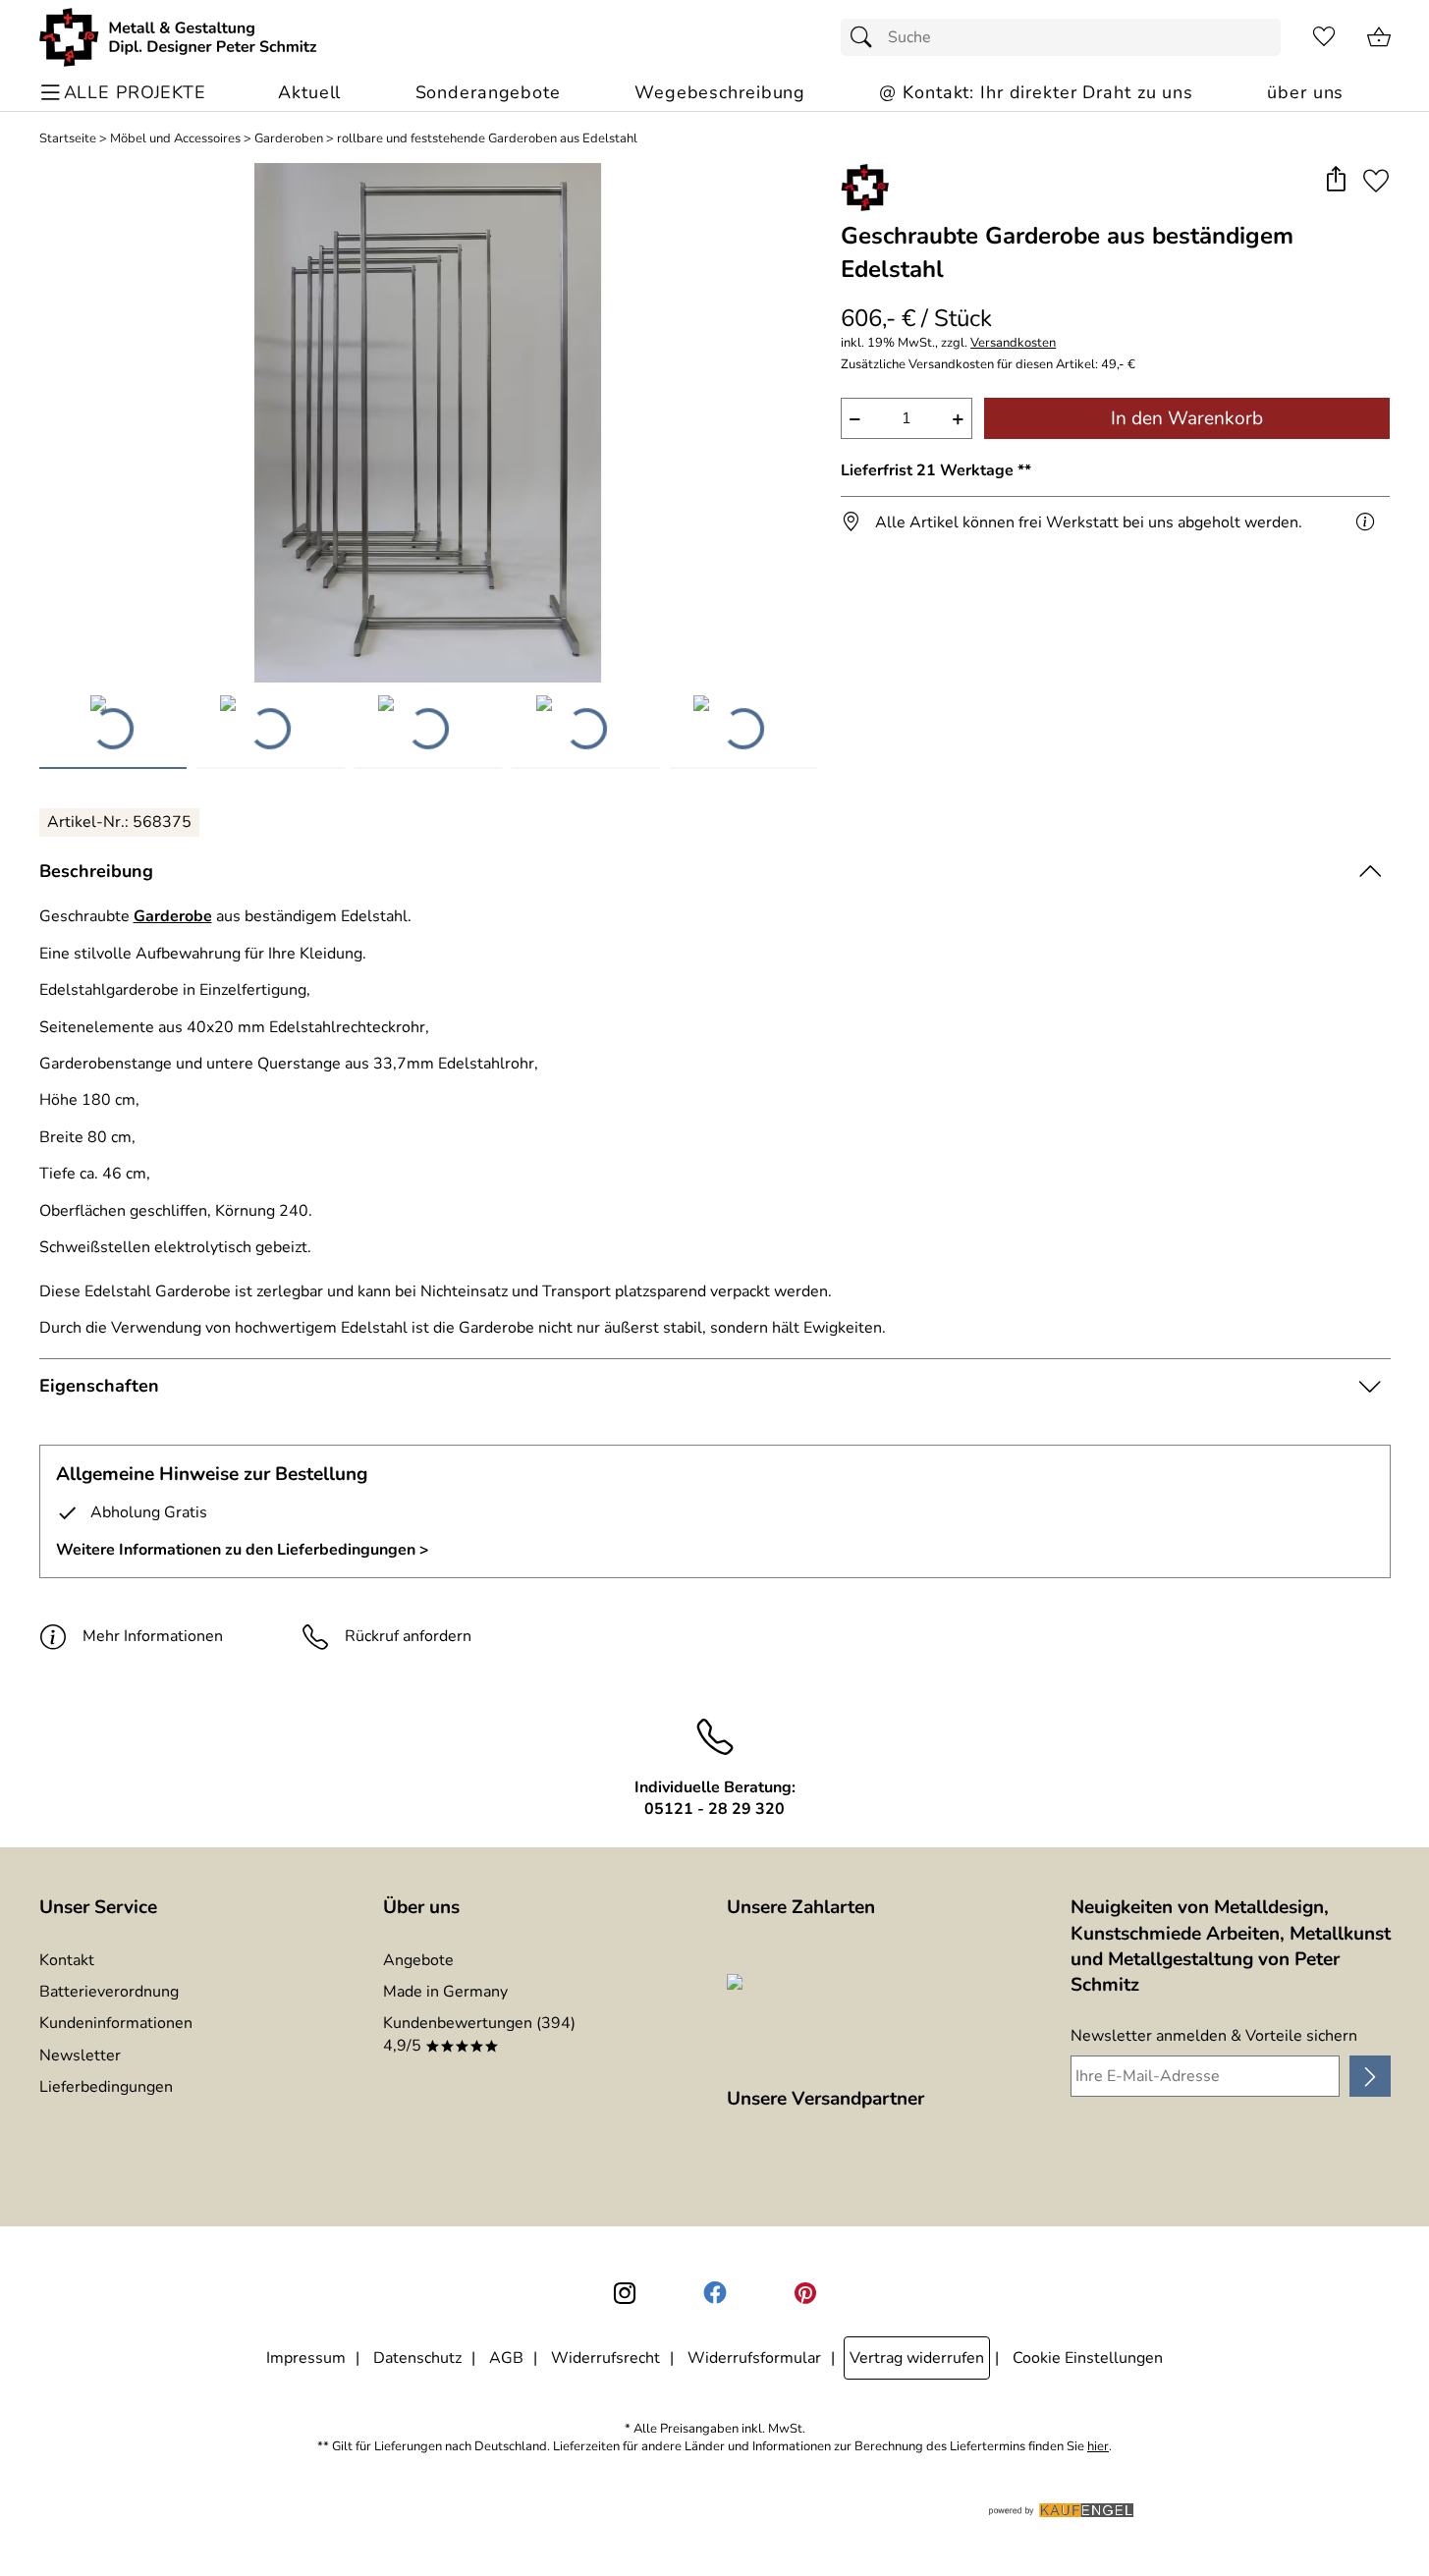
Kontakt (67, 1960)
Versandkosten (1013, 343)
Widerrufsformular (754, 2358)
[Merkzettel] (1324, 37)
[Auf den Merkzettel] (1376, 180)
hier (1098, 2447)
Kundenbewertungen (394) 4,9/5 (479, 2034)
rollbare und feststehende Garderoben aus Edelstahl (487, 139)
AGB (506, 2358)
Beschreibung (96, 871)
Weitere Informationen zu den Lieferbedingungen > (243, 1550)
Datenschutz (417, 2358)
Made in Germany (445, 1992)
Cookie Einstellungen (1088, 2358)
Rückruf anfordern (408, 1636)
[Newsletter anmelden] (1370, 2076)
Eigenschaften (99, 1386)
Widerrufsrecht (605, 2358)
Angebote (418, 1960)
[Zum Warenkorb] (1379, 37)
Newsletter (80, 2055)
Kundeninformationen (116, 2023)
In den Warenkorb (1187, 418)
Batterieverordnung (109, 1992)
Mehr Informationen (153, 1636)
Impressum (306, 2358)
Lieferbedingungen (106, 2087)
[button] (1336, 180)
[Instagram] (625, 2293)
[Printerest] (805, 2293)
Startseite (68, 139)
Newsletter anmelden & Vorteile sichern (1214, 2036)
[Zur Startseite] (178, 37)
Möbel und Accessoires (175, 139)
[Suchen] (866, 37)
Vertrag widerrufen (917, 2358)
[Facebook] (715, 2293)
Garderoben (289, 139)
